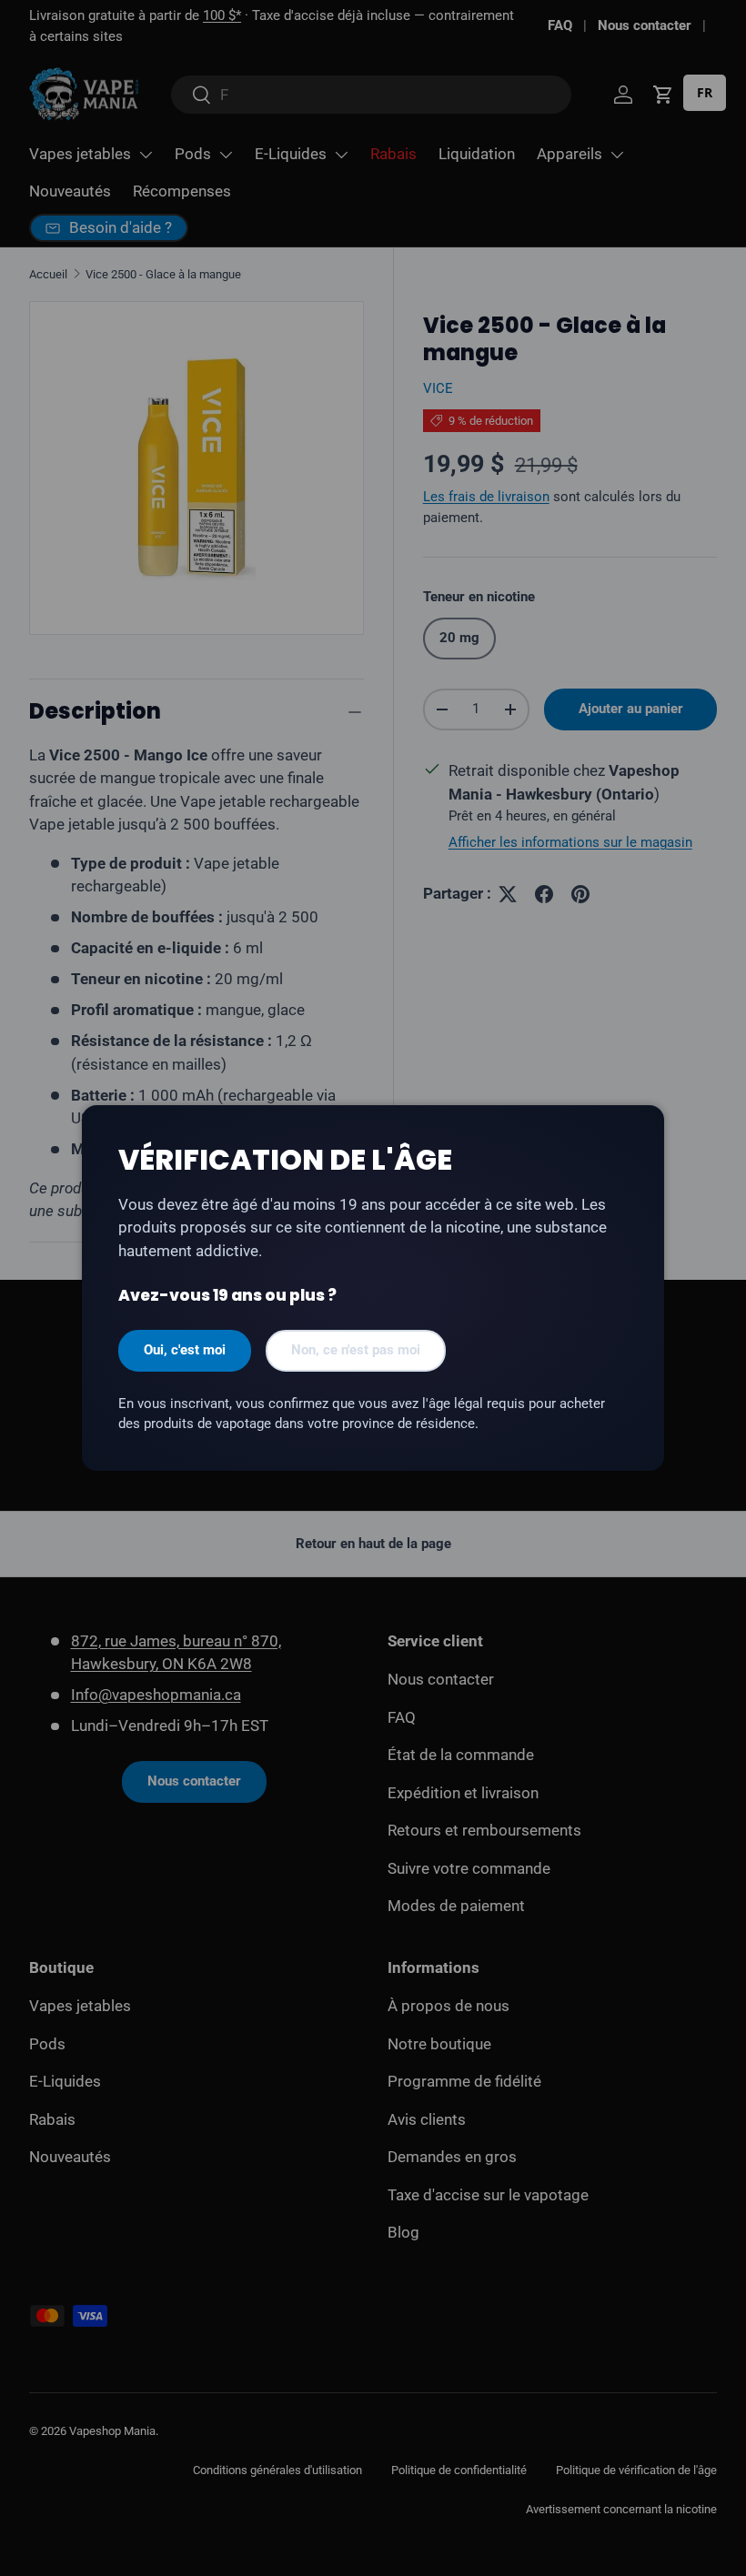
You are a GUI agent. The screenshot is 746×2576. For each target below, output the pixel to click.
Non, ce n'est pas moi (356, 1350)
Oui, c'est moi (185, 1350)
